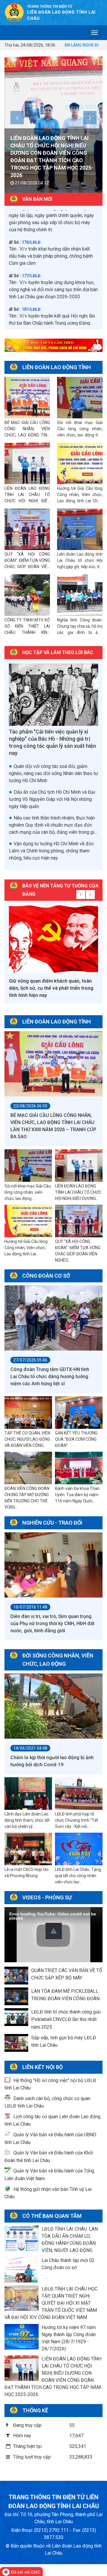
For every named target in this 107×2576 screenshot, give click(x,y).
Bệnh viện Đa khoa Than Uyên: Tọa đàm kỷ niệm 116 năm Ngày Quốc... (77, 1495)
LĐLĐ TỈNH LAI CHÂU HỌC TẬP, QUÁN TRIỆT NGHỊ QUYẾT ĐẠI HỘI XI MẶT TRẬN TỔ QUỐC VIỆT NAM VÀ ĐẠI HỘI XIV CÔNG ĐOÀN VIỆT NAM (51, 2303)
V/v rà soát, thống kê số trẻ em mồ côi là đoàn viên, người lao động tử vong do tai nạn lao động (53, 325)
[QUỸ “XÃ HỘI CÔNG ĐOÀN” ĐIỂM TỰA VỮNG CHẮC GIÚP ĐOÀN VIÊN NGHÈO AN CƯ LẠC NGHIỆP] (27, 529)
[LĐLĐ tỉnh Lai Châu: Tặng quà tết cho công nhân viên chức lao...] (79, 1849)
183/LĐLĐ (31, 271)
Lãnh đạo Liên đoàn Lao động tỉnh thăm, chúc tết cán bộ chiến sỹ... (27, 1820)
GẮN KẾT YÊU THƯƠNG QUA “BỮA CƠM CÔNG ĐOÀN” (76, 1439)
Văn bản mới (37, 199)
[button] (54, 1931)
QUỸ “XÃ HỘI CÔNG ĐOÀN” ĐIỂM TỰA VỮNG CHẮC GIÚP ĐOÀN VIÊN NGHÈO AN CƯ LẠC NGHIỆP (27, 567)
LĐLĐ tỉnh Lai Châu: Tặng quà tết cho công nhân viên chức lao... (78, 1876)
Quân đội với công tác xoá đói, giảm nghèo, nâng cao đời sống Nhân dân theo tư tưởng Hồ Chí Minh (53, 773)
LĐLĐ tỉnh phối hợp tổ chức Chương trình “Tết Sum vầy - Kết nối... (77, 1820)
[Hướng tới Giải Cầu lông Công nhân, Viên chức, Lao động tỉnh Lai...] (28, 1221)
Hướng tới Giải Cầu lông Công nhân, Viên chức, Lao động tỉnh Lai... (26, 1248)
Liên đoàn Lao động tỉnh (57, 367)
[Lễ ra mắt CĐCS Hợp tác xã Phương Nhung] (28, 1849)
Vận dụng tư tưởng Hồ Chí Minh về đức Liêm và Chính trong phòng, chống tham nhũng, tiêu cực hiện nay (51, 851)
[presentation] (17, 118)
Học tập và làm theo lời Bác (58, 652)
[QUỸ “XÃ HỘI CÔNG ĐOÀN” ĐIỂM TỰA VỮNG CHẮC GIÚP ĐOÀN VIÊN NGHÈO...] (79, 1221)
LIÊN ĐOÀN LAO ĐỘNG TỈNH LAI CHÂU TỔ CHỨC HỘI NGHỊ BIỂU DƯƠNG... (78, 1192)
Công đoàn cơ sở (46, 1276)
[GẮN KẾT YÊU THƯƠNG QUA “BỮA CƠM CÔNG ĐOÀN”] (79, 1413)
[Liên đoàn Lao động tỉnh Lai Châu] (14, 12)
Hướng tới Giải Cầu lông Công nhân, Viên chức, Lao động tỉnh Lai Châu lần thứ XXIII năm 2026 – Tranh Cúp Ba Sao (80, 501)
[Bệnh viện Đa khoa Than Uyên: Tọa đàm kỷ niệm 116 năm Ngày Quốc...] (79, 1468)
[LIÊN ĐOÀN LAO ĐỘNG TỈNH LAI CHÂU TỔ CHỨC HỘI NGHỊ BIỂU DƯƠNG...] (79, 1166)
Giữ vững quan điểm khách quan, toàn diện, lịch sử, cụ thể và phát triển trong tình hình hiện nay (51, 988)
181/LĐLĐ (31, 237)
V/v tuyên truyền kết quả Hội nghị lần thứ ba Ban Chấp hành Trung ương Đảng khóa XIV (52, 251)
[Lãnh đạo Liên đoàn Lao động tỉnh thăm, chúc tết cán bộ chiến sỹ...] (28, 1794)
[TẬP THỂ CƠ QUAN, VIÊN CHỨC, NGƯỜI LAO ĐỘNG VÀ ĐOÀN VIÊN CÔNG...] (28, 1413)
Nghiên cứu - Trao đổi (52, 1523)
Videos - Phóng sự (47, 1897)
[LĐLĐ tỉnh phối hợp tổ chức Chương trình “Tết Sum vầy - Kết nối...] (79, 1794)
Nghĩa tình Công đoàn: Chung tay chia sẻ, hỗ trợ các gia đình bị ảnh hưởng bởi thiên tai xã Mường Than (80, 632)
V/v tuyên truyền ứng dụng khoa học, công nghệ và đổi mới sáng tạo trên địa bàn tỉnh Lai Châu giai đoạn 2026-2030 (53, 217)
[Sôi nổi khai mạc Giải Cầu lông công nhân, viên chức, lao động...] (28, 1166)
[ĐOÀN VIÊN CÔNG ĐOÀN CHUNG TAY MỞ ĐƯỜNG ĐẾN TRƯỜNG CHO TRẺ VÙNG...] (28, 1468)
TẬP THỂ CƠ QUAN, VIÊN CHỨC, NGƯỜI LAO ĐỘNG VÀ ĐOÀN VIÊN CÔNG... (27, 1439)
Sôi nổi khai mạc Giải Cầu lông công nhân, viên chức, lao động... (28, 1192)
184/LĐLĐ (31, 311)
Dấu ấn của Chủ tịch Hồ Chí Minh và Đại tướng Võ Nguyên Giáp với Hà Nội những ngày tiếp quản (52, 799)
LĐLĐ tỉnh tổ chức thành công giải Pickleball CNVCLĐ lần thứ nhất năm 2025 (66, 2019)
